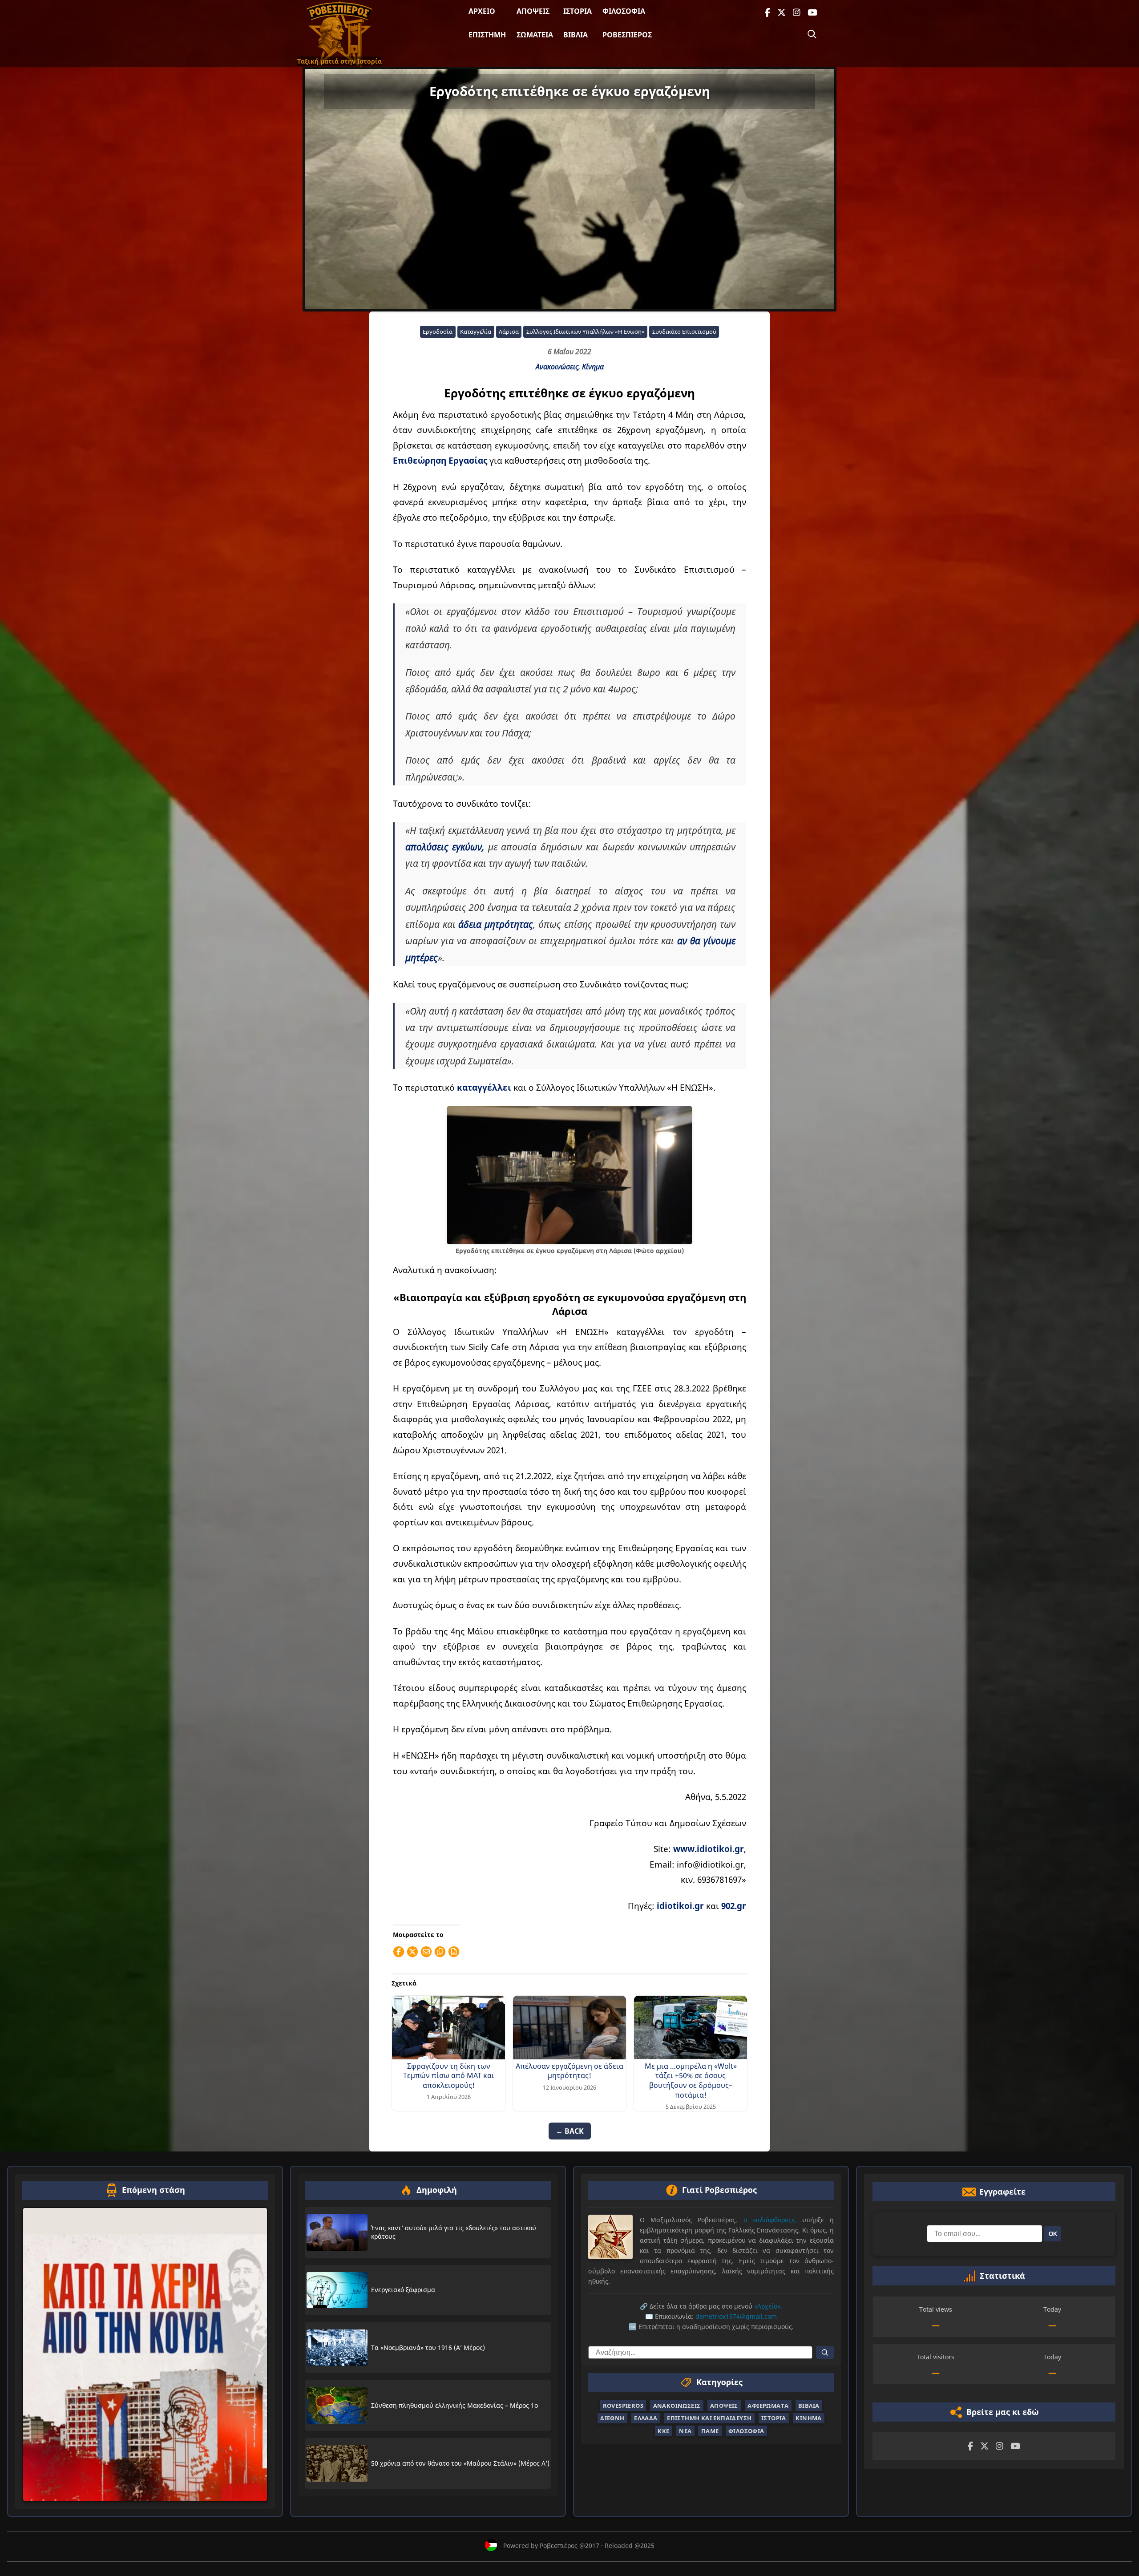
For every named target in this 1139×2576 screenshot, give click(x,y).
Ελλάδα (646, 2418)
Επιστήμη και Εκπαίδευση (709, 2418)
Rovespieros (623, 2406)
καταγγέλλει (484, 1087)
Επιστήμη (487, 35)
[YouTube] (812, 13)
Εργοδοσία (438, 332)
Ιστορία (578, 11)
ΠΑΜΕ (710, 2431)
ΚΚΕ (663, 2431)
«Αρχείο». (768, 2306)
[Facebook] (767, 13)
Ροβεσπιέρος (627, 35)
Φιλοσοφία (624, 11)
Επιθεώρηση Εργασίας (440, 460)
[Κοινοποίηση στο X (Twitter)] (412, 1952)
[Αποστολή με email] (426, 1952)
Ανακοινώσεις (557, 367)
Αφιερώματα (768, 2406)
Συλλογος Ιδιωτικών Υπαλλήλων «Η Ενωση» (586, 332)
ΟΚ (1053, 2234)
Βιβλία (576, 35)
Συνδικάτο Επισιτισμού (684, 332)
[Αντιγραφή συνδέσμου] (440, 1952)
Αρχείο (482, 11)
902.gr (734, 1906)
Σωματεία (535, 35)
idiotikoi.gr (680, 1906)
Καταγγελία (476, 332)
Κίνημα (593, 367)
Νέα (685, 2431)
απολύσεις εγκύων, (445, 847)
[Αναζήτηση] (812, 34)
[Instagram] (797, 13)
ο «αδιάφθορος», (770, 2220)
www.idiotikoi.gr (709, 1849)
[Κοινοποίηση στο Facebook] (399, 1952)
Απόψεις (533, 11)
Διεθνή (612, 2418)
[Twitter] (782, 13)
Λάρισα (509, 332)
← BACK (570, 2131)
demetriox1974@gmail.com (736, 2316)
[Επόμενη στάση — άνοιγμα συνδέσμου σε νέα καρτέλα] (145, 2354)
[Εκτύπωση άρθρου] (454, 1952)
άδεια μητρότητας (496, 924)
